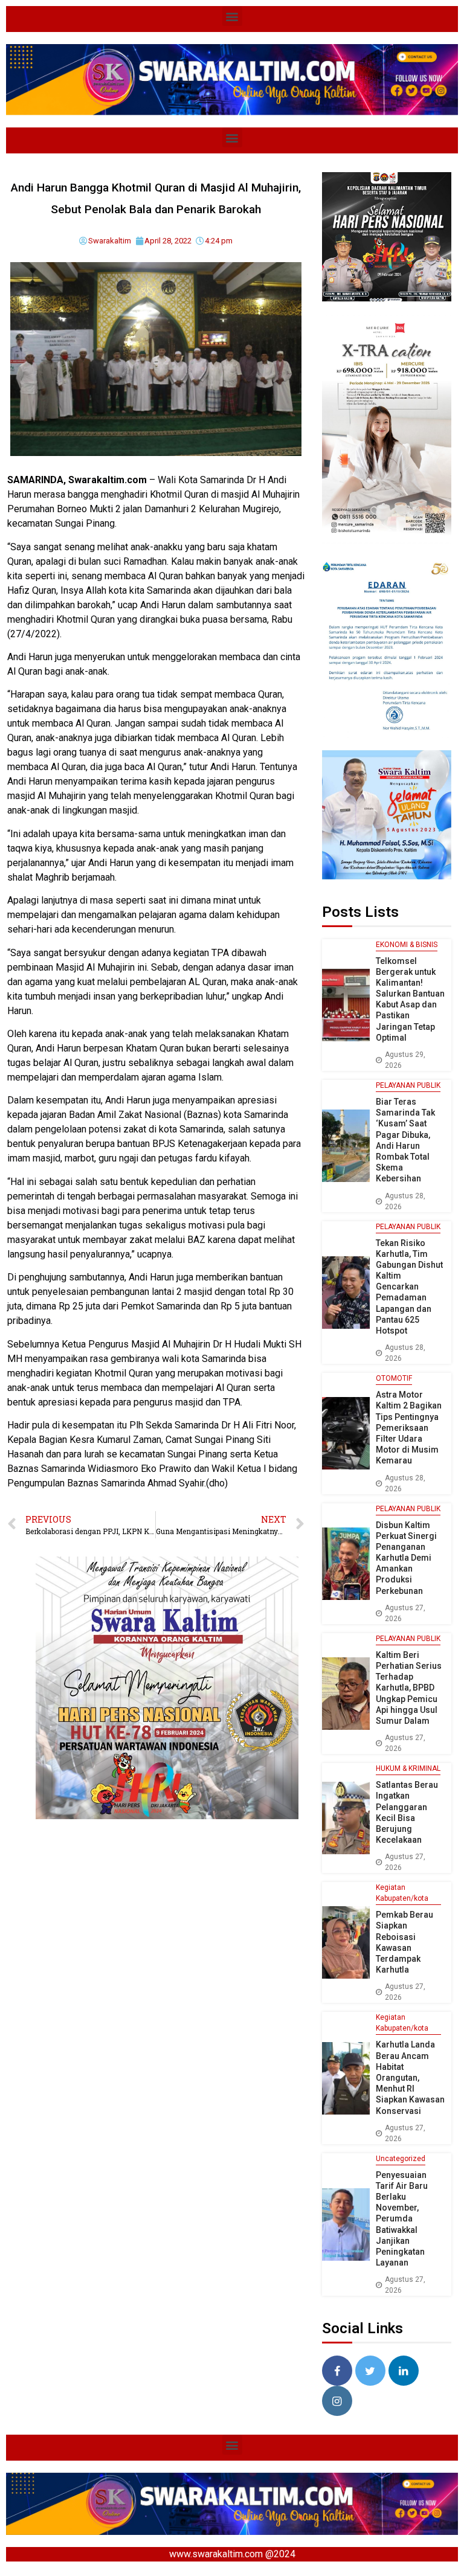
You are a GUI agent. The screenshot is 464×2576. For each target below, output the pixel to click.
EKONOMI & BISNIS (407, 945)
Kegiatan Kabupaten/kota (402, 1893)
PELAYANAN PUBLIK (408, 1085)
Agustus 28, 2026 (405, 1201)
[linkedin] (404, 2371)
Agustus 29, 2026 (405, 1060)
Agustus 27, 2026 (405, 1613)
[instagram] (337, 2401)
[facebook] (337, 2371)
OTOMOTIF (394, 1378)
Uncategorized (401, 2159)
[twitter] (370, 2371)
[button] (232, 16)
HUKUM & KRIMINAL (408, 1768)
